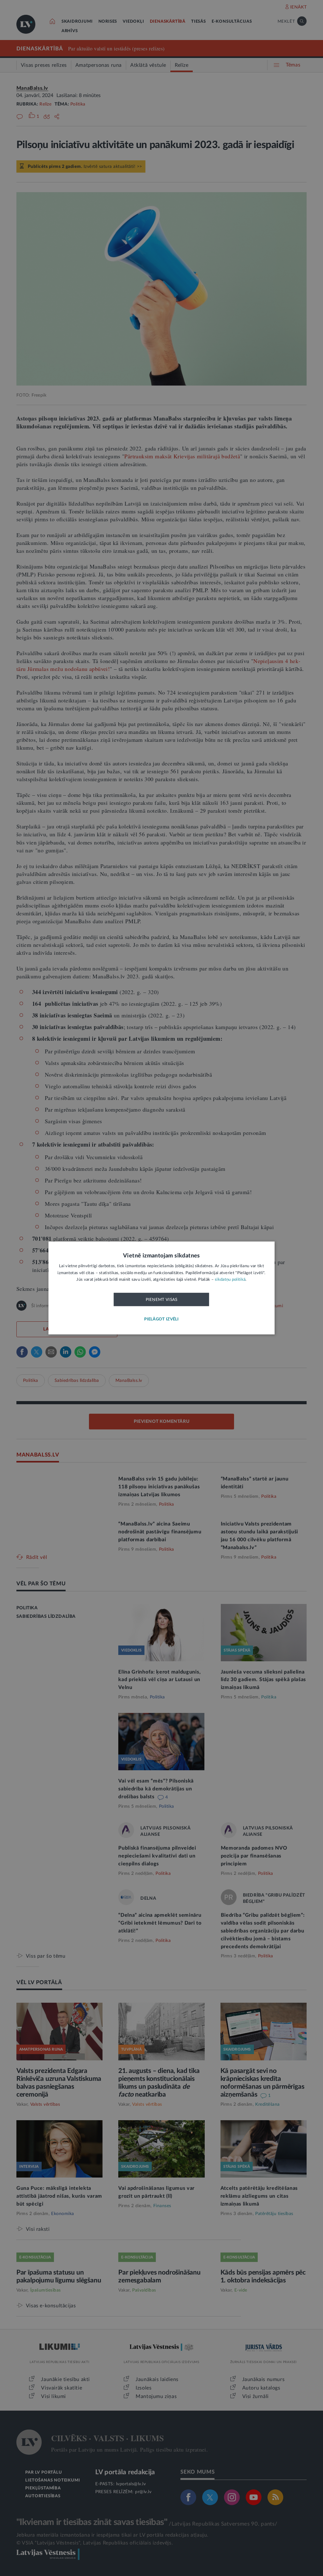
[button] (161, 1320)
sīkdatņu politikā (230, 1280)
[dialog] (162, 1288)
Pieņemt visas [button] (162, 1300)
